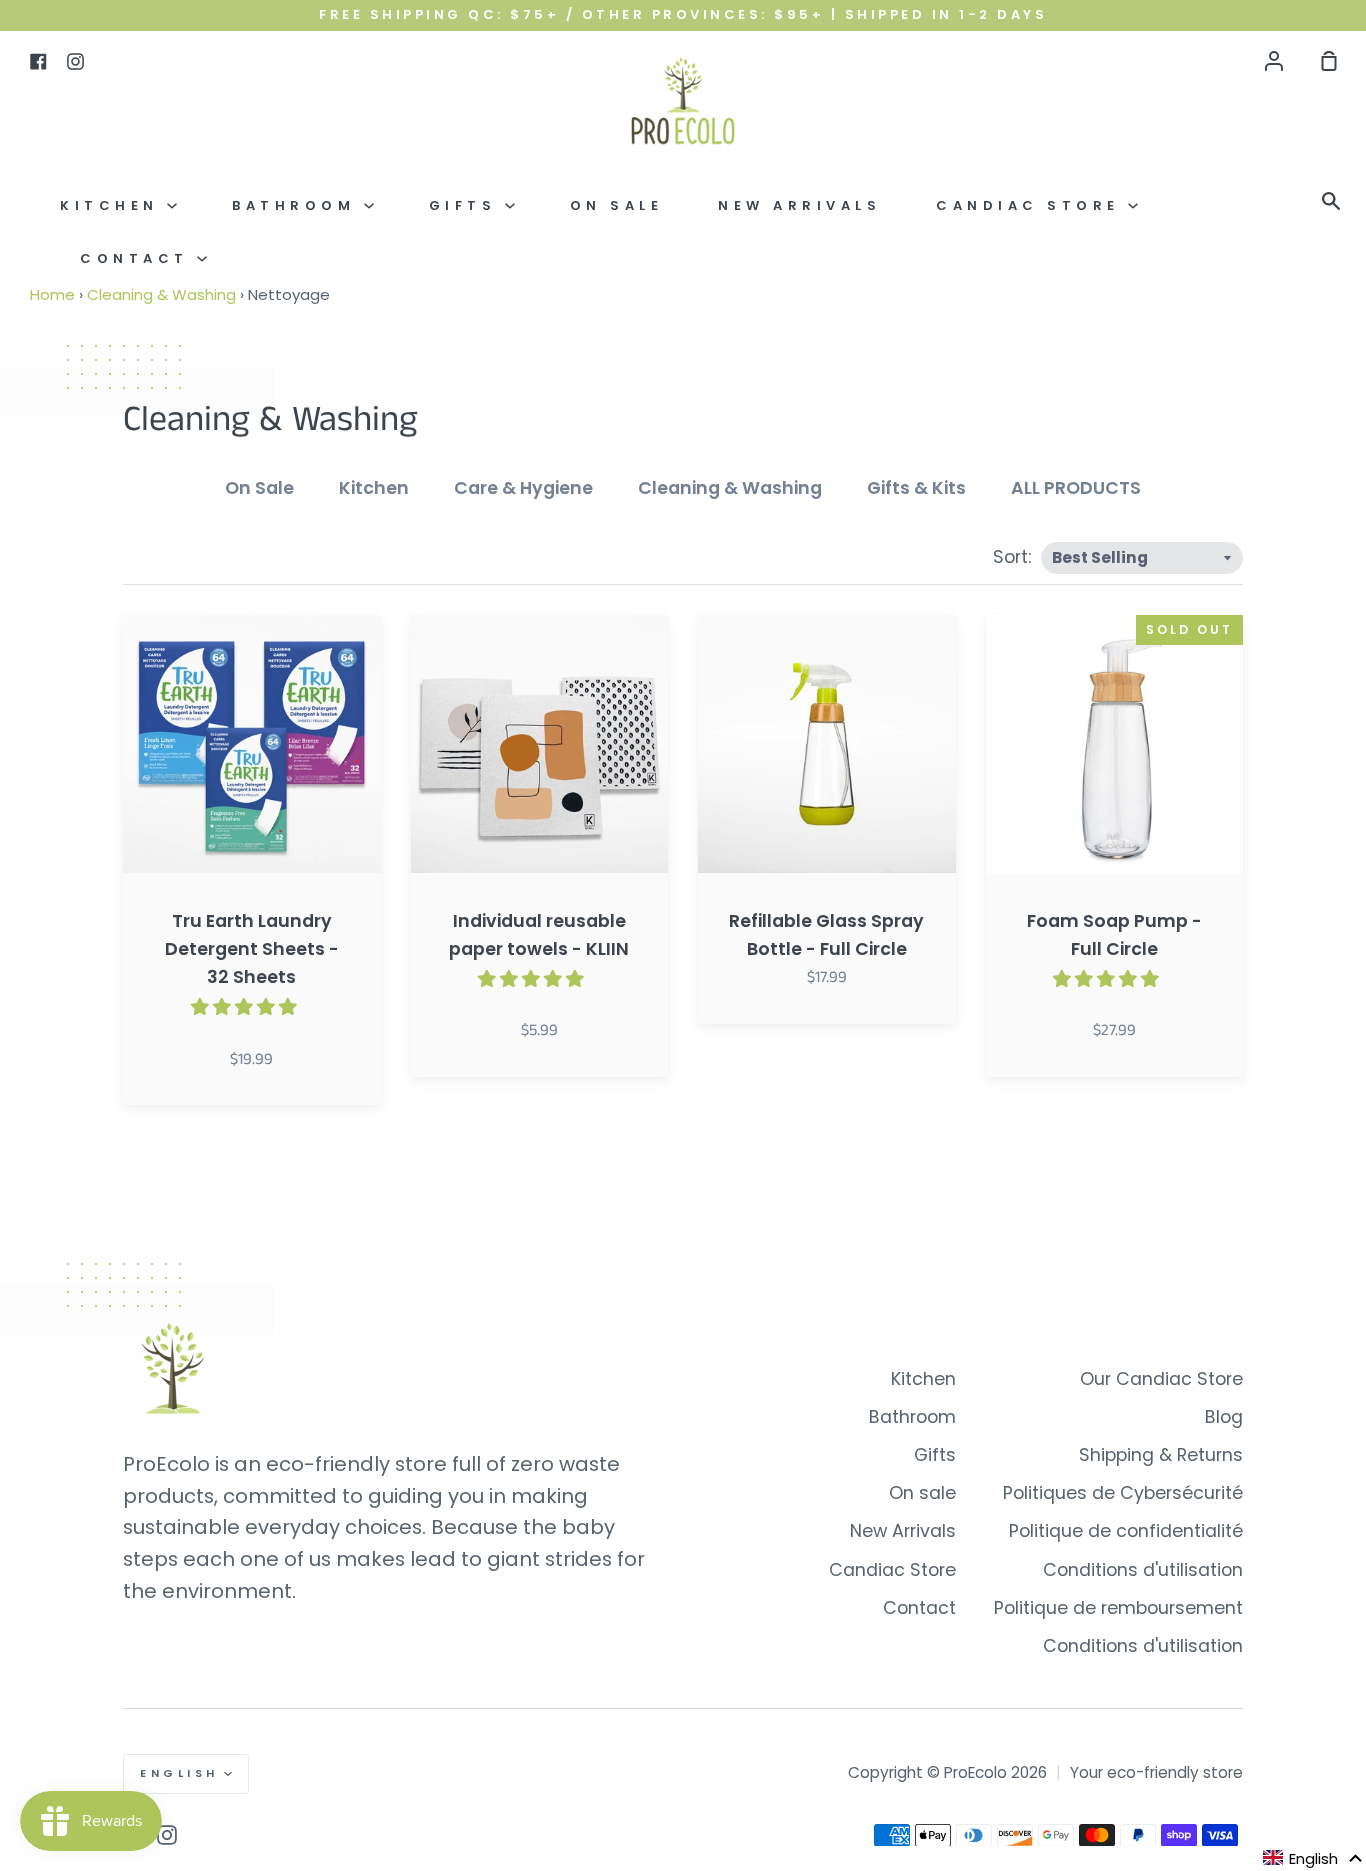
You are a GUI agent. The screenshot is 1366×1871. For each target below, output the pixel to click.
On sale (617, 205)
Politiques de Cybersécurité (1123, 1493)
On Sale (259, 488)
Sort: (1014, 557)
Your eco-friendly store (1156, 1772)
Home (52, 294)
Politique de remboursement (1118, 1608)
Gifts (467, 205)
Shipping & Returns (1161, 1455)
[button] (1313, 1858)
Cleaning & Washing (161, 294)
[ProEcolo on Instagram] (167, 1835)
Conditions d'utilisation (1143, 1570)
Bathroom (298, 205)
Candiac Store (1032, 205)
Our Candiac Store (1161, 1379)
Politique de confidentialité (1126, 1531)
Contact (138, 258)
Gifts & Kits (916, 488)
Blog (1224, 1417)
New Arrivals (799, 205)
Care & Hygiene (523, 488)
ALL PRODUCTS (1076, 488)
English (179, 1773)
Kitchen (113, 205)
